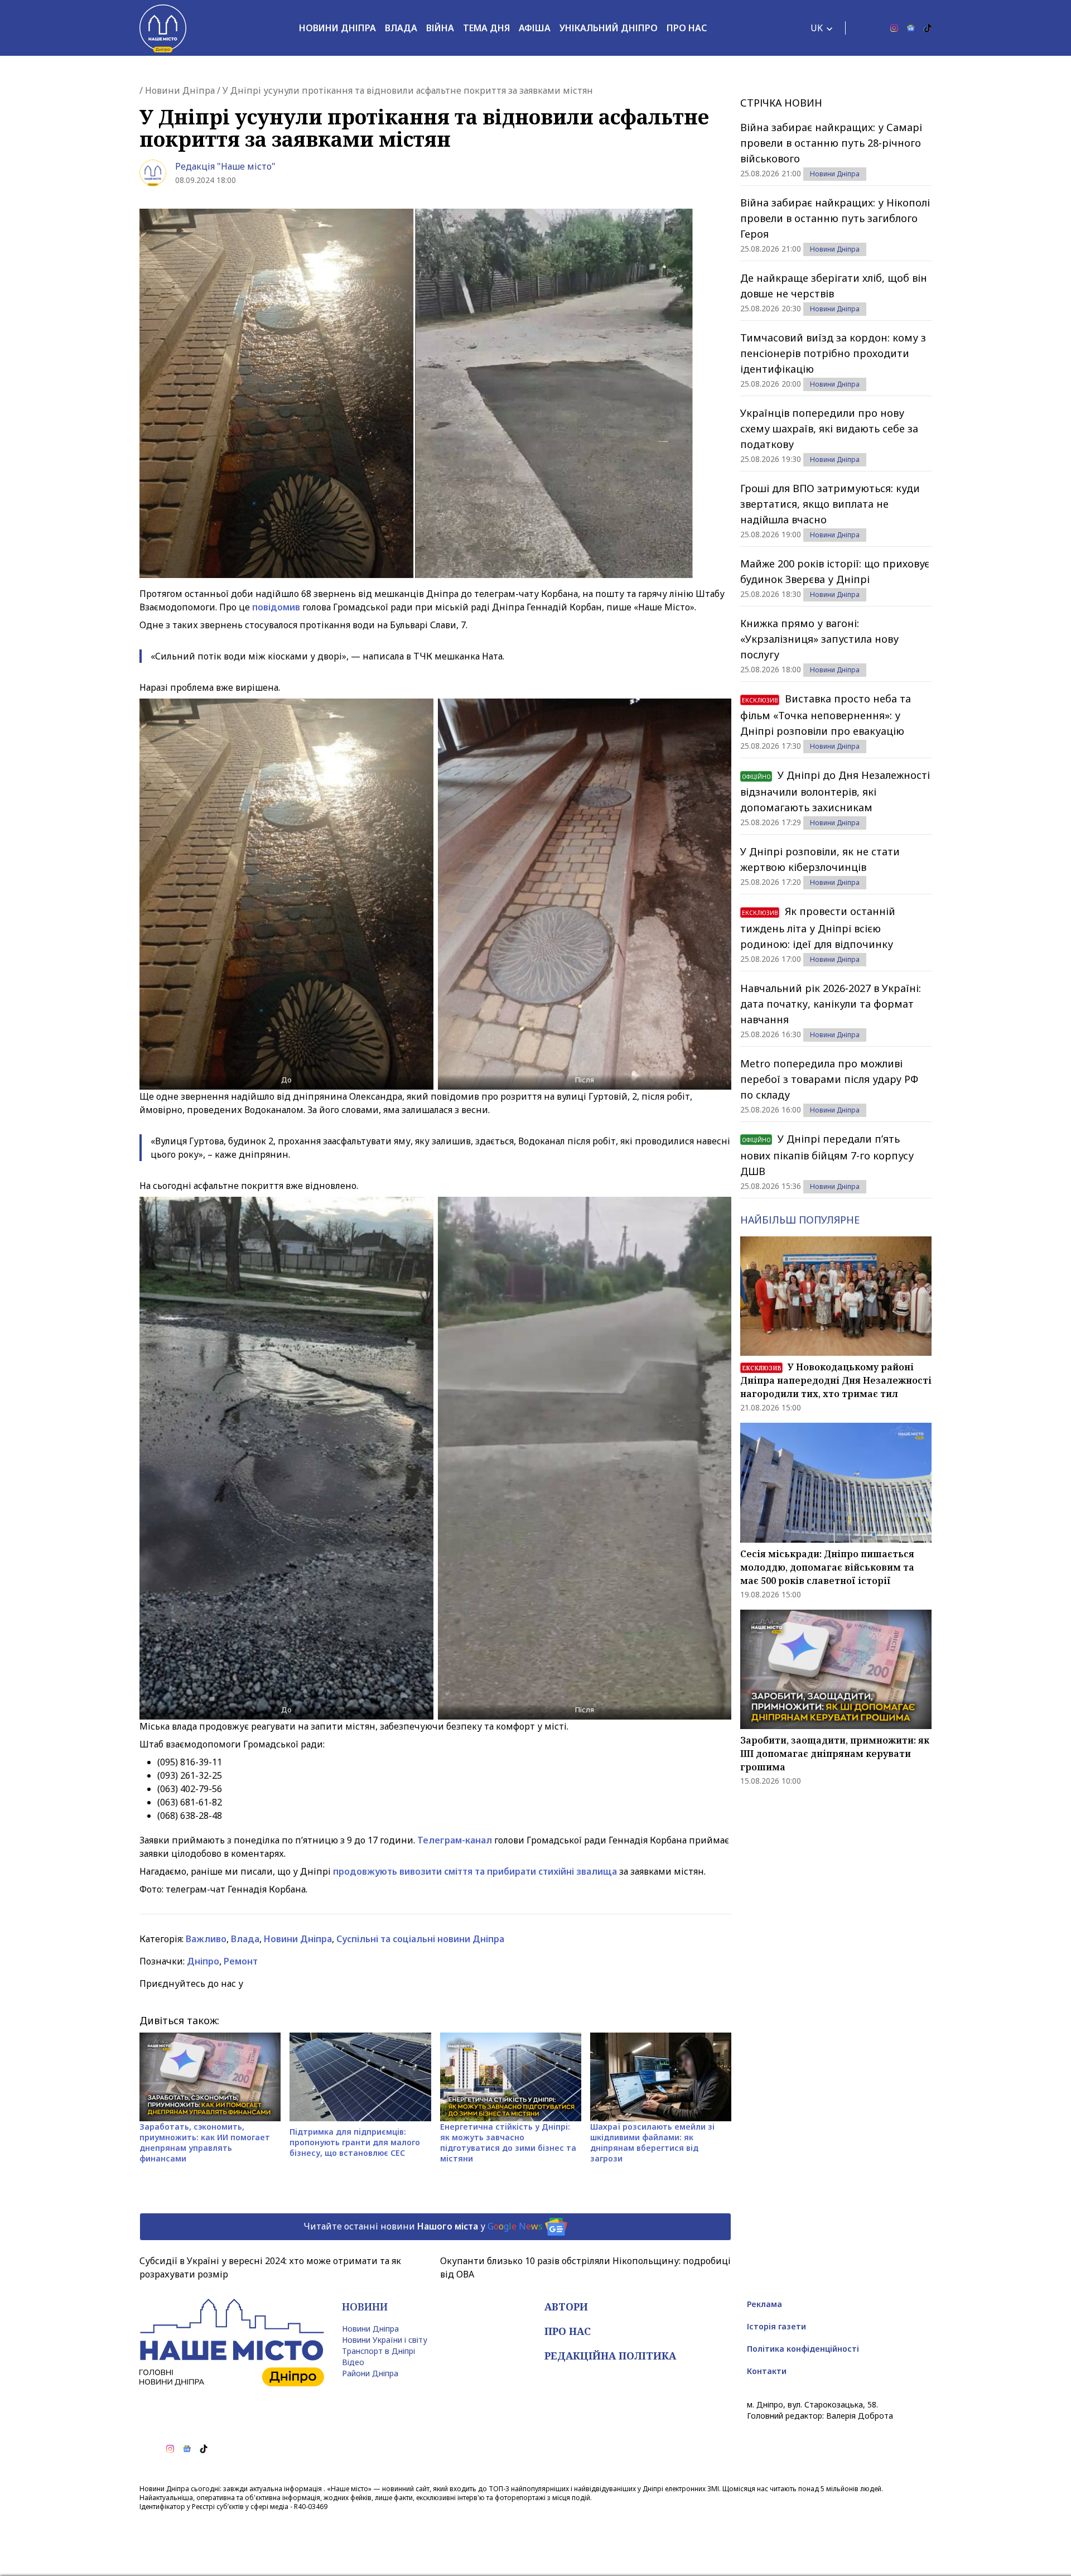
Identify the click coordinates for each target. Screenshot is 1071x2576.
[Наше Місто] (163, 28)
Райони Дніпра (370, 2373)
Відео (353, 2362)
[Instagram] (894, 28)
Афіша (535, 28)
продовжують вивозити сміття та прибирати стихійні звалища (475, 1871)
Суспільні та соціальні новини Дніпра (420, 1939)
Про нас (687, 28)
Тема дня (486, 28)
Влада (401, 28)
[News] (911, 28)
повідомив (276, 607)
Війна (440, 28)
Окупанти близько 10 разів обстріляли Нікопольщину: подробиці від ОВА (585, 2267)
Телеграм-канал (455, 1840)
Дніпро (203, 1961)
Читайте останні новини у (423, 2226)
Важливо (206, 1939)
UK (817, 28)
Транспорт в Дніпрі (378, 2351)
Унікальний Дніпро (609, 28)
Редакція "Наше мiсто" (225, 166)
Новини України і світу (385, 2340)
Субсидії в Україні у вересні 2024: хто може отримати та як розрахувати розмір (270, 2267)
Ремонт (241, 1961)
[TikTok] (928, 28)
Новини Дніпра (337, 28)
